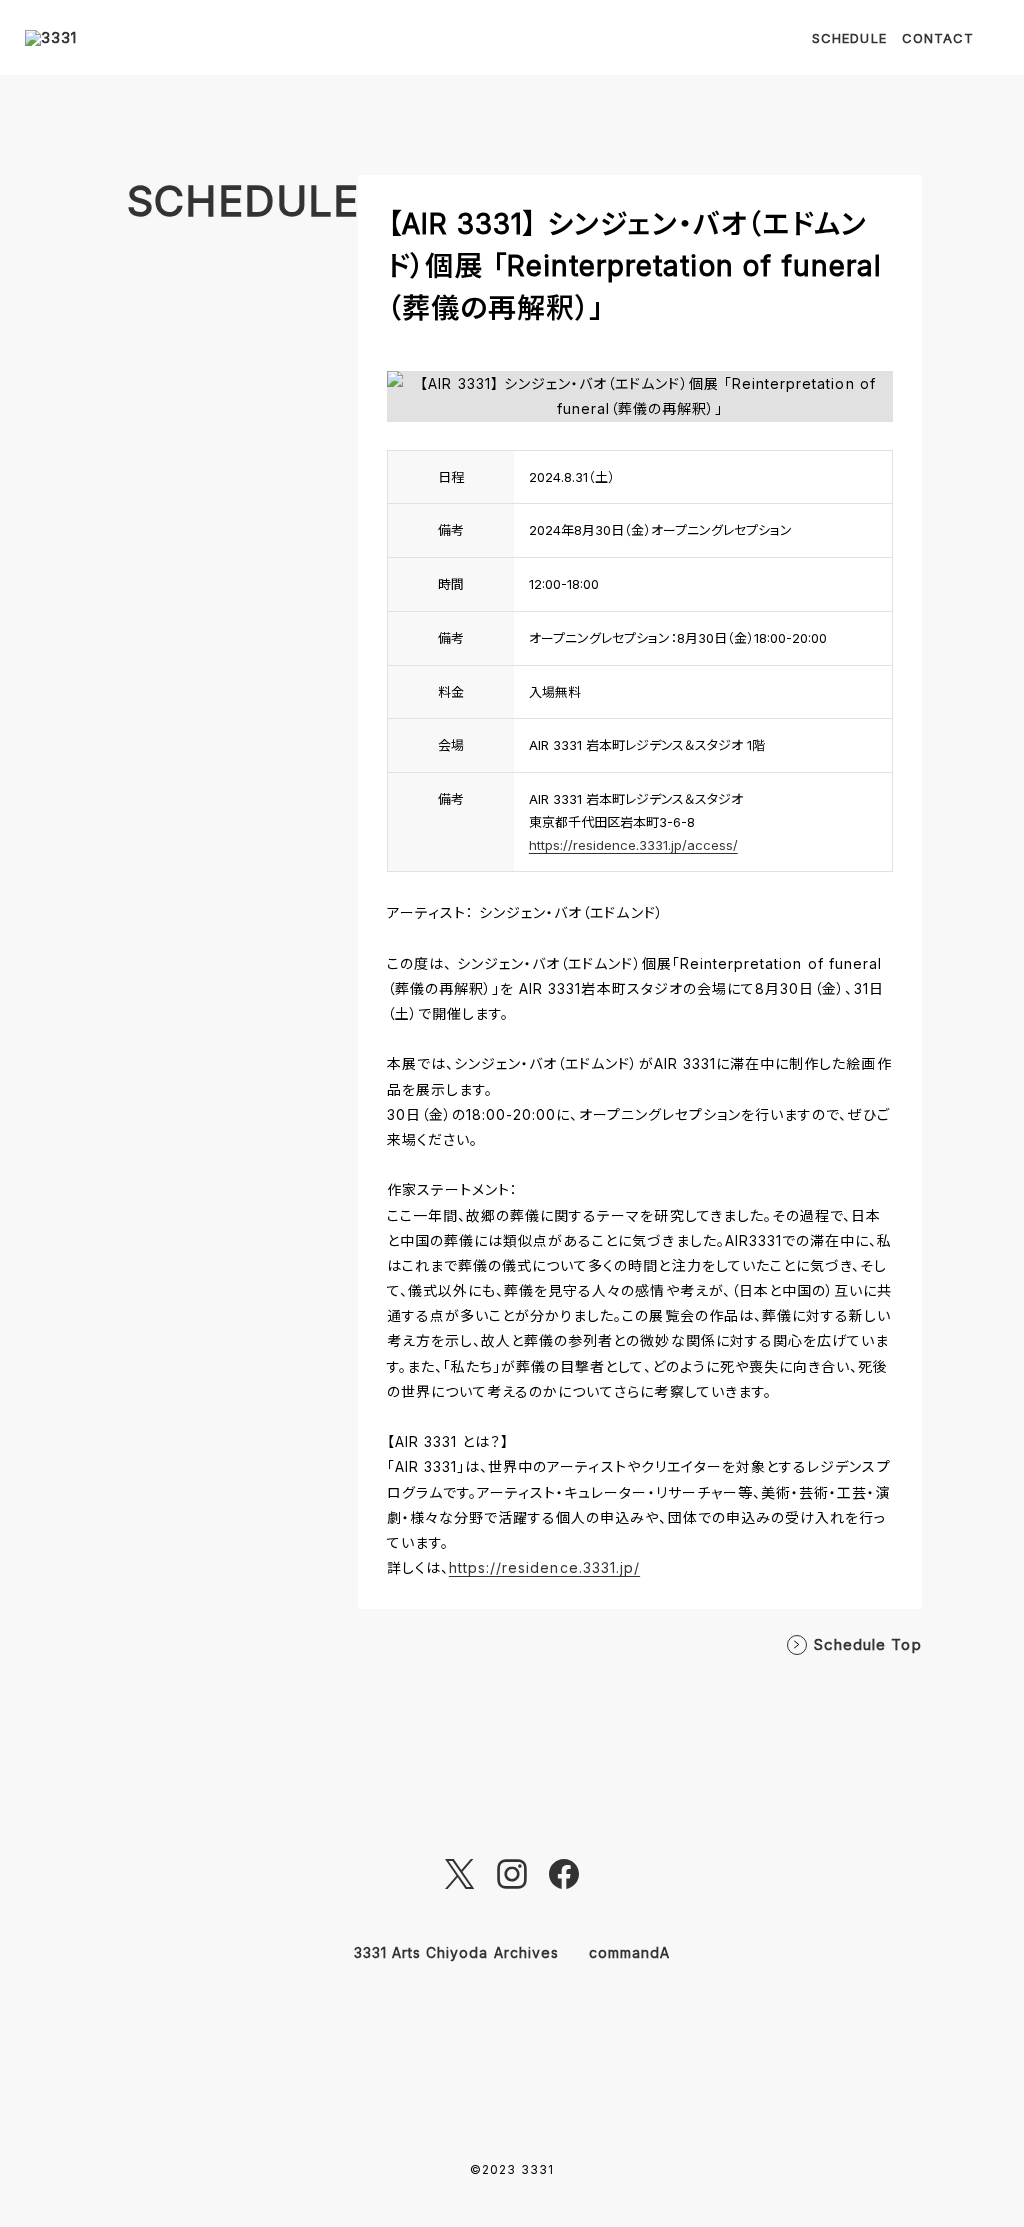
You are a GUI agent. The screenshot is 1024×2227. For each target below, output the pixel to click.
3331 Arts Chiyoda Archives (456, 1952)
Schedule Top (868, 1644)
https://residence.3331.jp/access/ (633, 845)
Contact (938, 38)
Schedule (849, 38)
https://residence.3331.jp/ (544, 1567)
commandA (629, 1952)
